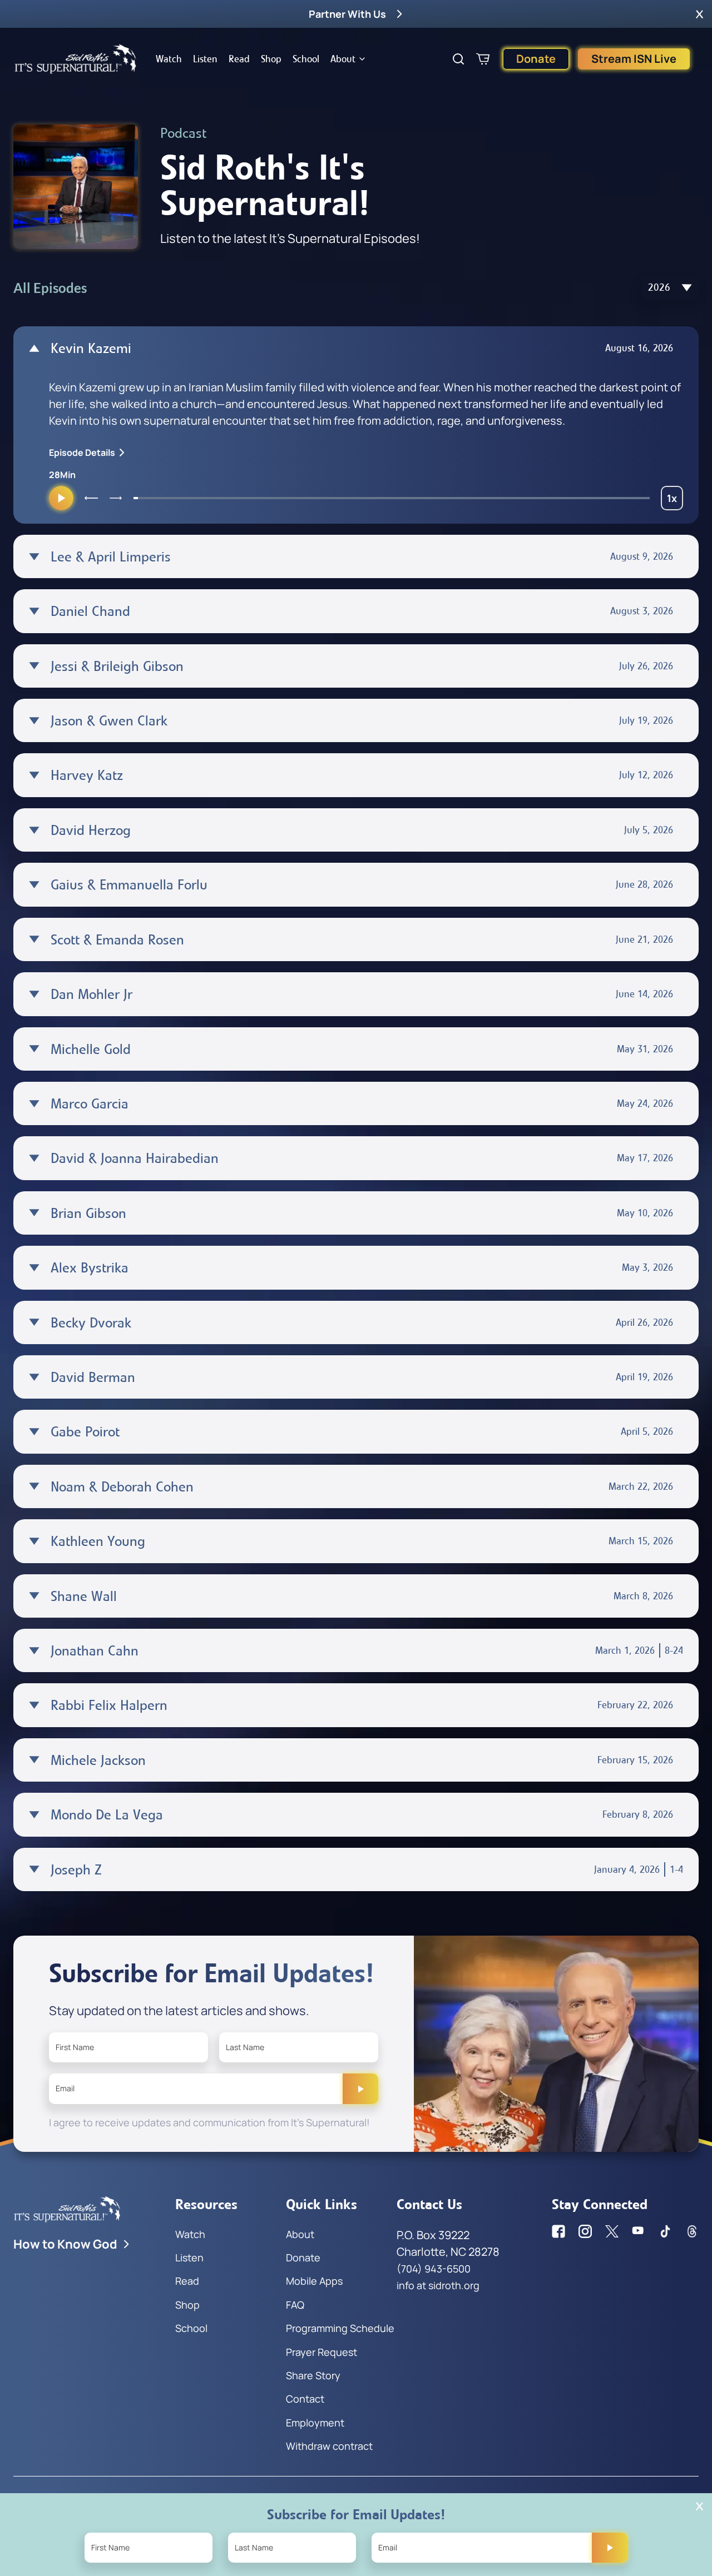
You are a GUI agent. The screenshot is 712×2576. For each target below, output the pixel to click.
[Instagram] (585, 2231)
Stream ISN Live (634, 59)
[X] (612, 2231)
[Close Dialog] (699, 2506)
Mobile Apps (314, 2281)
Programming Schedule (340, 2328)
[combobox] (670, 288)
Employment (315, 2423)
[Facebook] (558, 2231)
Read (239, 59)
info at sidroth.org (438, 2285)
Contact (305, 2399)
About (343, 59)
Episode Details (82, 452)
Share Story (313, 2375)
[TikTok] (665, 2231)
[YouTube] (639, 2231)
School (306, 59)
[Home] (76, 59)
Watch (169, 59)
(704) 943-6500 (434, 2269)
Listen (205, 59)
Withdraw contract (329, 2446)
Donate (536, 59)
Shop (271, 59)
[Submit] (360, 2088)
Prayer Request (322, 2352)
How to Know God (65, 2244)
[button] (699, 14)
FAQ (295, 2305)
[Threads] (692, 2231)
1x (675, 501)
